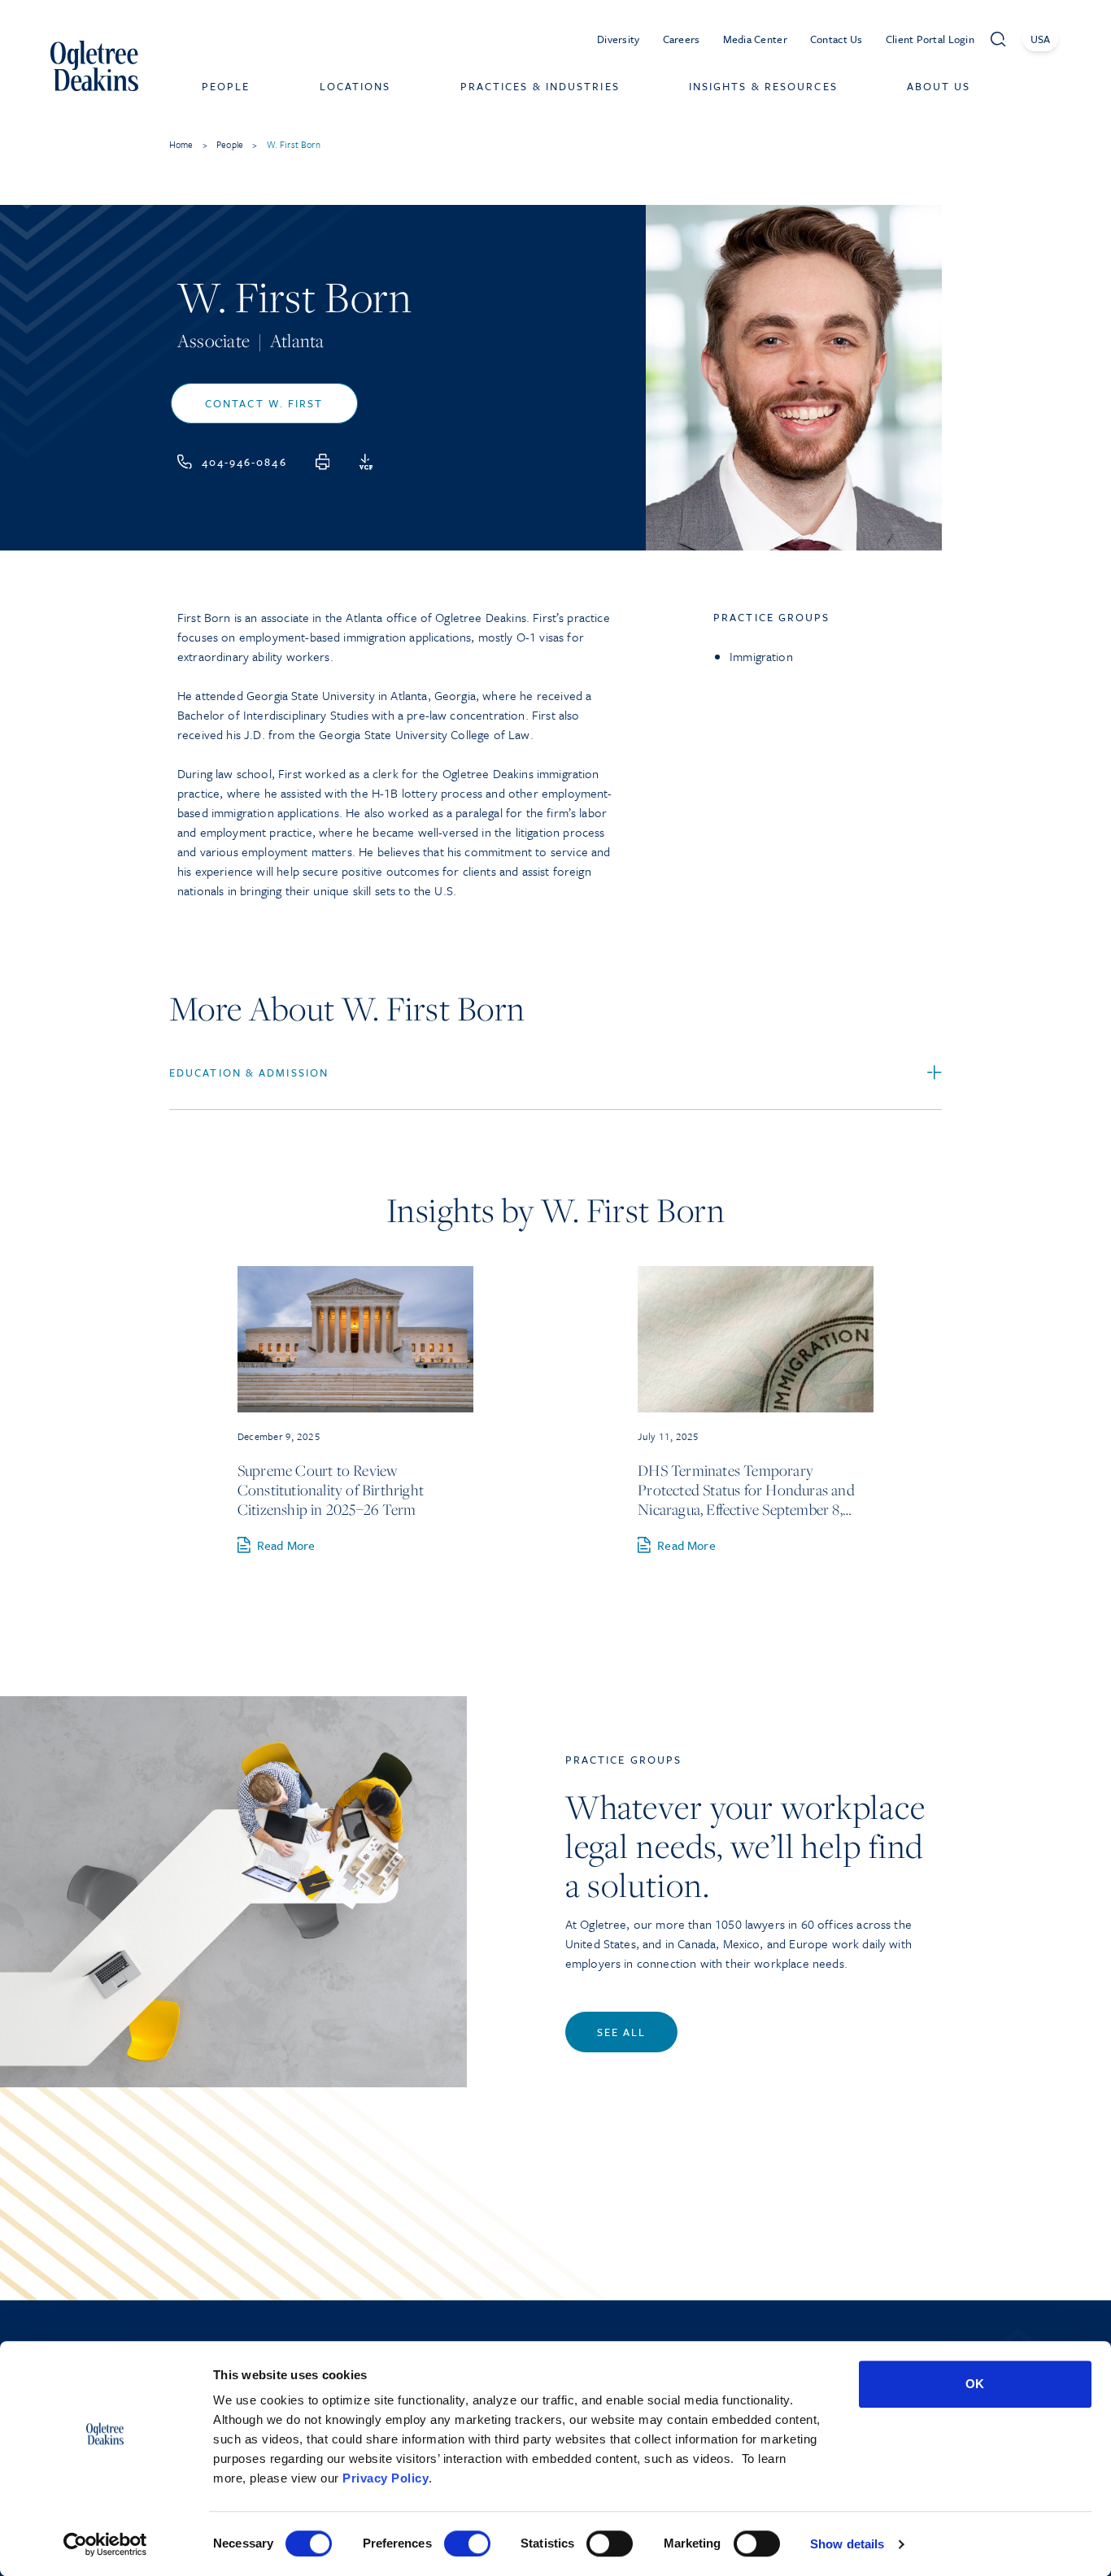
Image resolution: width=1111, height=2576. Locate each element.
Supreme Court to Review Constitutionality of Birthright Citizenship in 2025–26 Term (331, 1490)
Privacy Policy (386, 2478)
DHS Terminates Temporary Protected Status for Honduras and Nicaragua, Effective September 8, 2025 (746, 1490)
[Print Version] (323, 462)
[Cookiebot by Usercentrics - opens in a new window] (105, 2544)
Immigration (761, 656)
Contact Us (837, 39)
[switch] (467, 2543)
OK (975, 2384)
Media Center (755, 39)
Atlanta (297, 341)
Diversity (619, 39)
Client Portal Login (930, 39)
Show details (847, 2544)
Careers (682, 39)
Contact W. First (264, 403)
